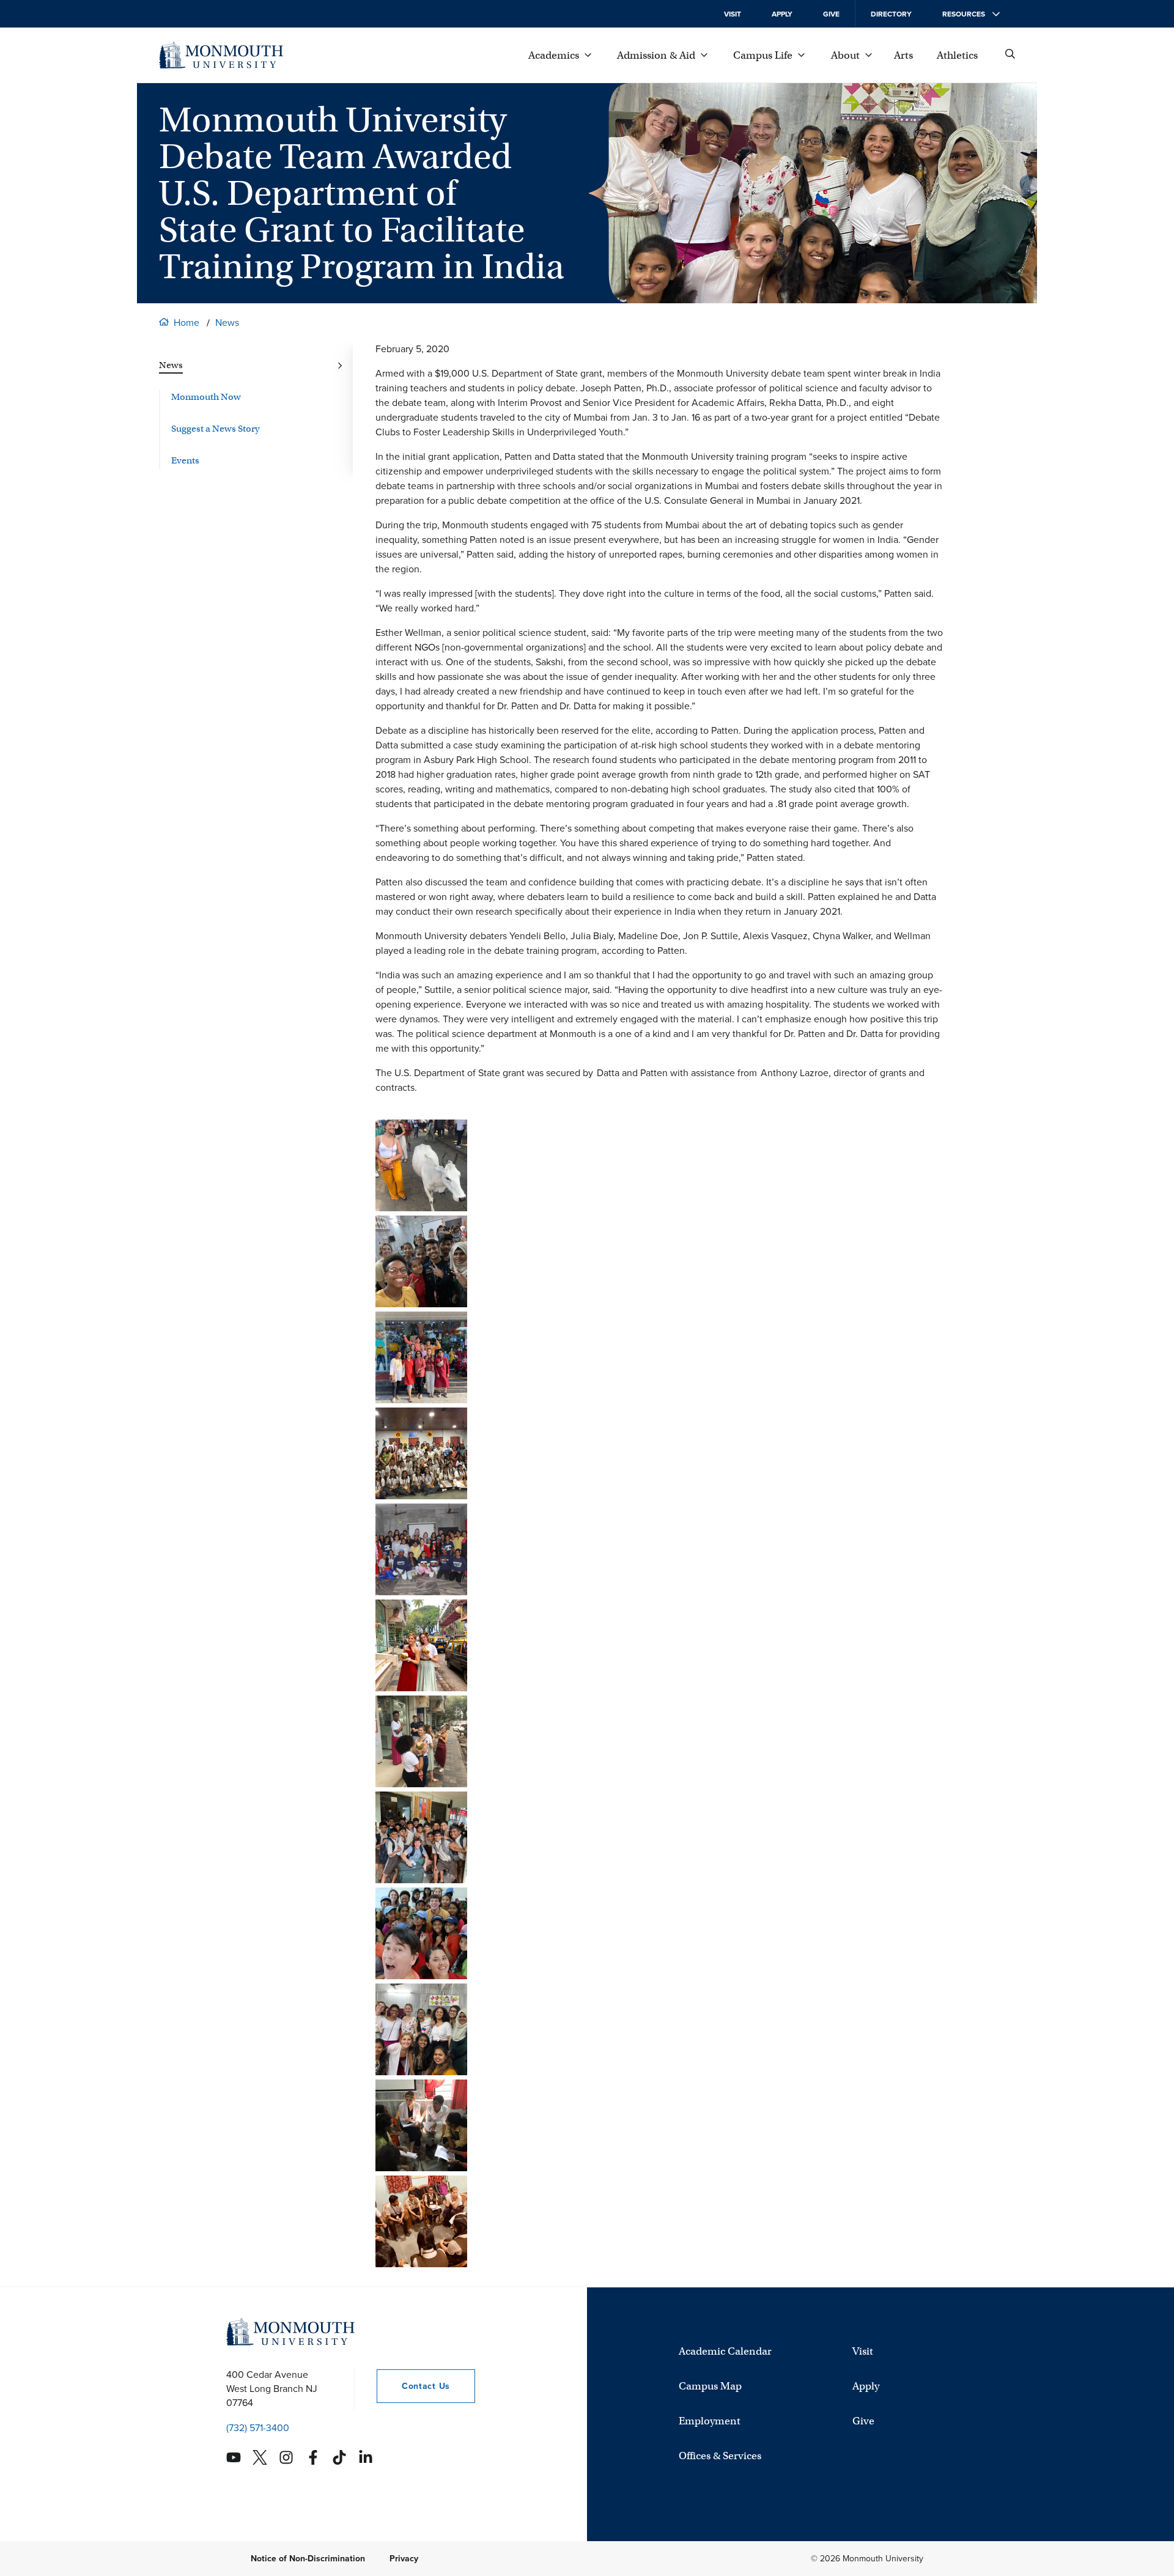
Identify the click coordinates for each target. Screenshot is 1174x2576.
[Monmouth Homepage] (221, 55)
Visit (733, 14)
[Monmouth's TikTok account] (339, 2457)
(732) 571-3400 (258, 2428)
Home (186, 323)
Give (831, 14)
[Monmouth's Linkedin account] (366, 2457)
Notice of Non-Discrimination (308, 2559)
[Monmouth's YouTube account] (234, 2457)
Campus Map (710, 2386)
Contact (413, 2386)
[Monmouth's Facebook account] (313, 2457)
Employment (710, 2421)
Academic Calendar (725, 2351)
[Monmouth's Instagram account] (286, 2457)
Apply (782, 14)
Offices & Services (720, 2456)
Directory (891, 14)
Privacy (404, 2559)
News (227, 323)
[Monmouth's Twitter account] (260, 2457)
